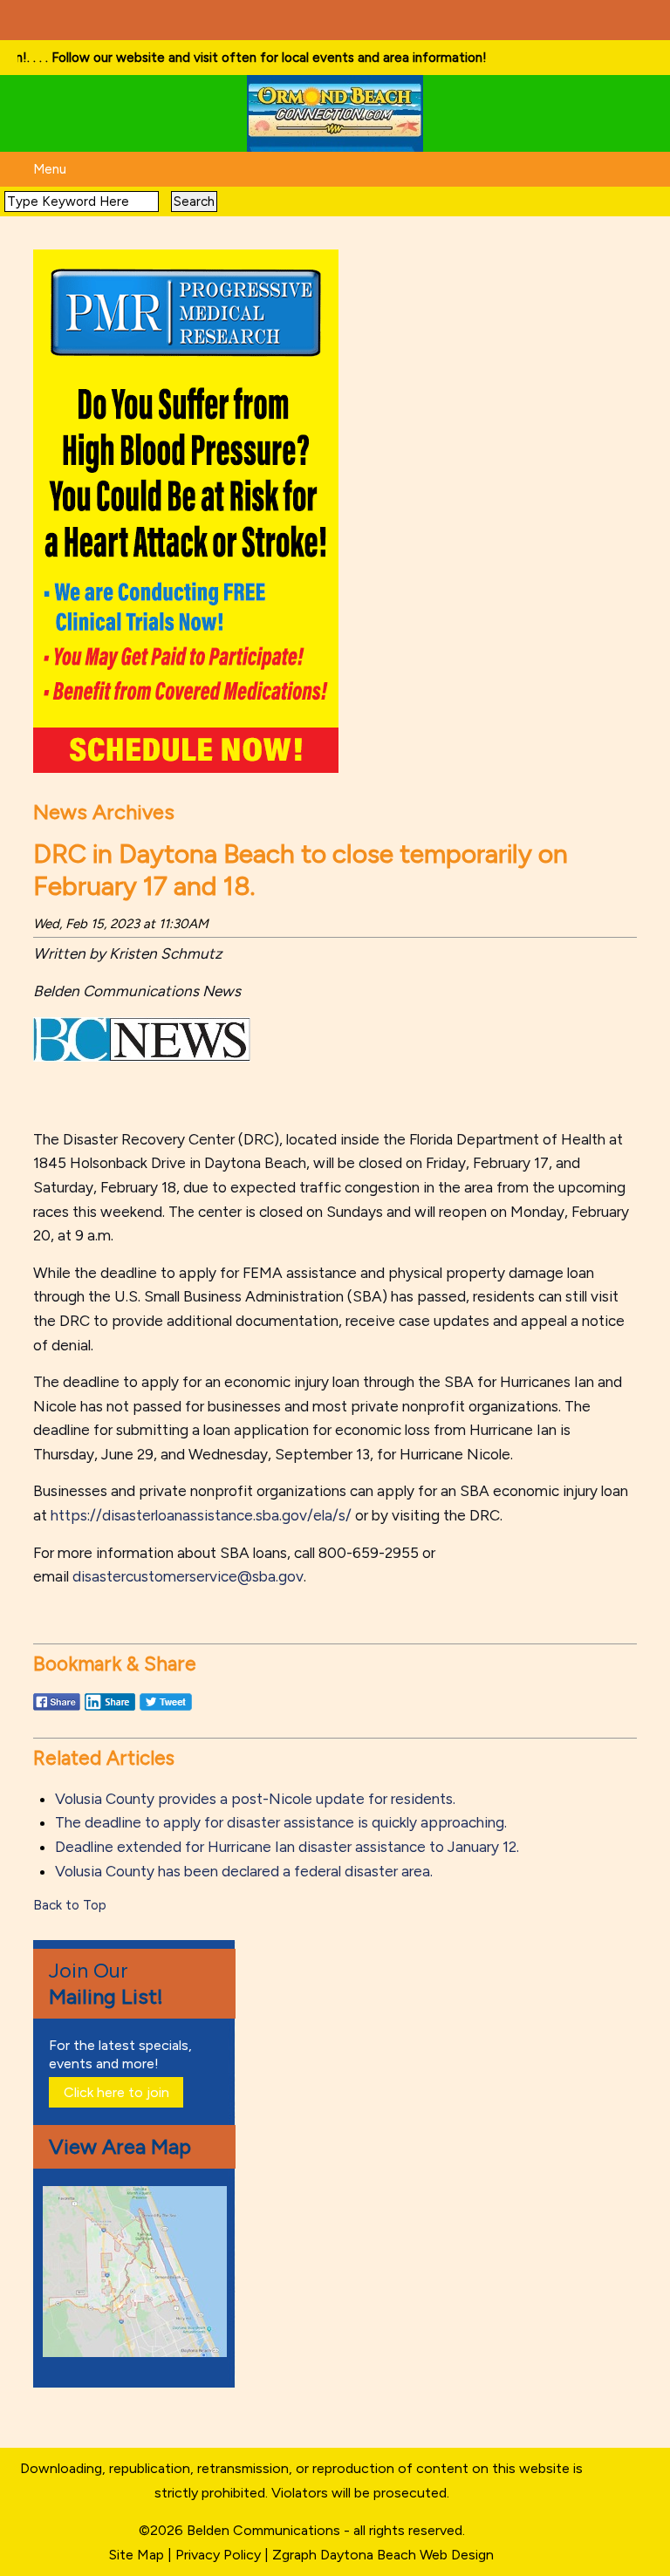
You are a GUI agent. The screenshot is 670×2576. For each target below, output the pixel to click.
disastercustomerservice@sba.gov (188, 1576)
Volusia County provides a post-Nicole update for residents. (255, 1799)
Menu (50, 169)
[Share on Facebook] (57, 1710)
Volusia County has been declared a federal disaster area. (244, 1871)
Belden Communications (265, 2530)
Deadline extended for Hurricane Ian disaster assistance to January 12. (287, 1847)
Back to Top (70, 1905)
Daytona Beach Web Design (407, 2555)
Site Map (137, 2555)
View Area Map (120, 2146)
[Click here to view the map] (138, 2352)
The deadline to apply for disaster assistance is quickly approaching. (281, 1822)
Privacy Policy (218, 2555)
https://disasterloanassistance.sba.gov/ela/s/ (201, 1515)
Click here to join (116, 2092)
